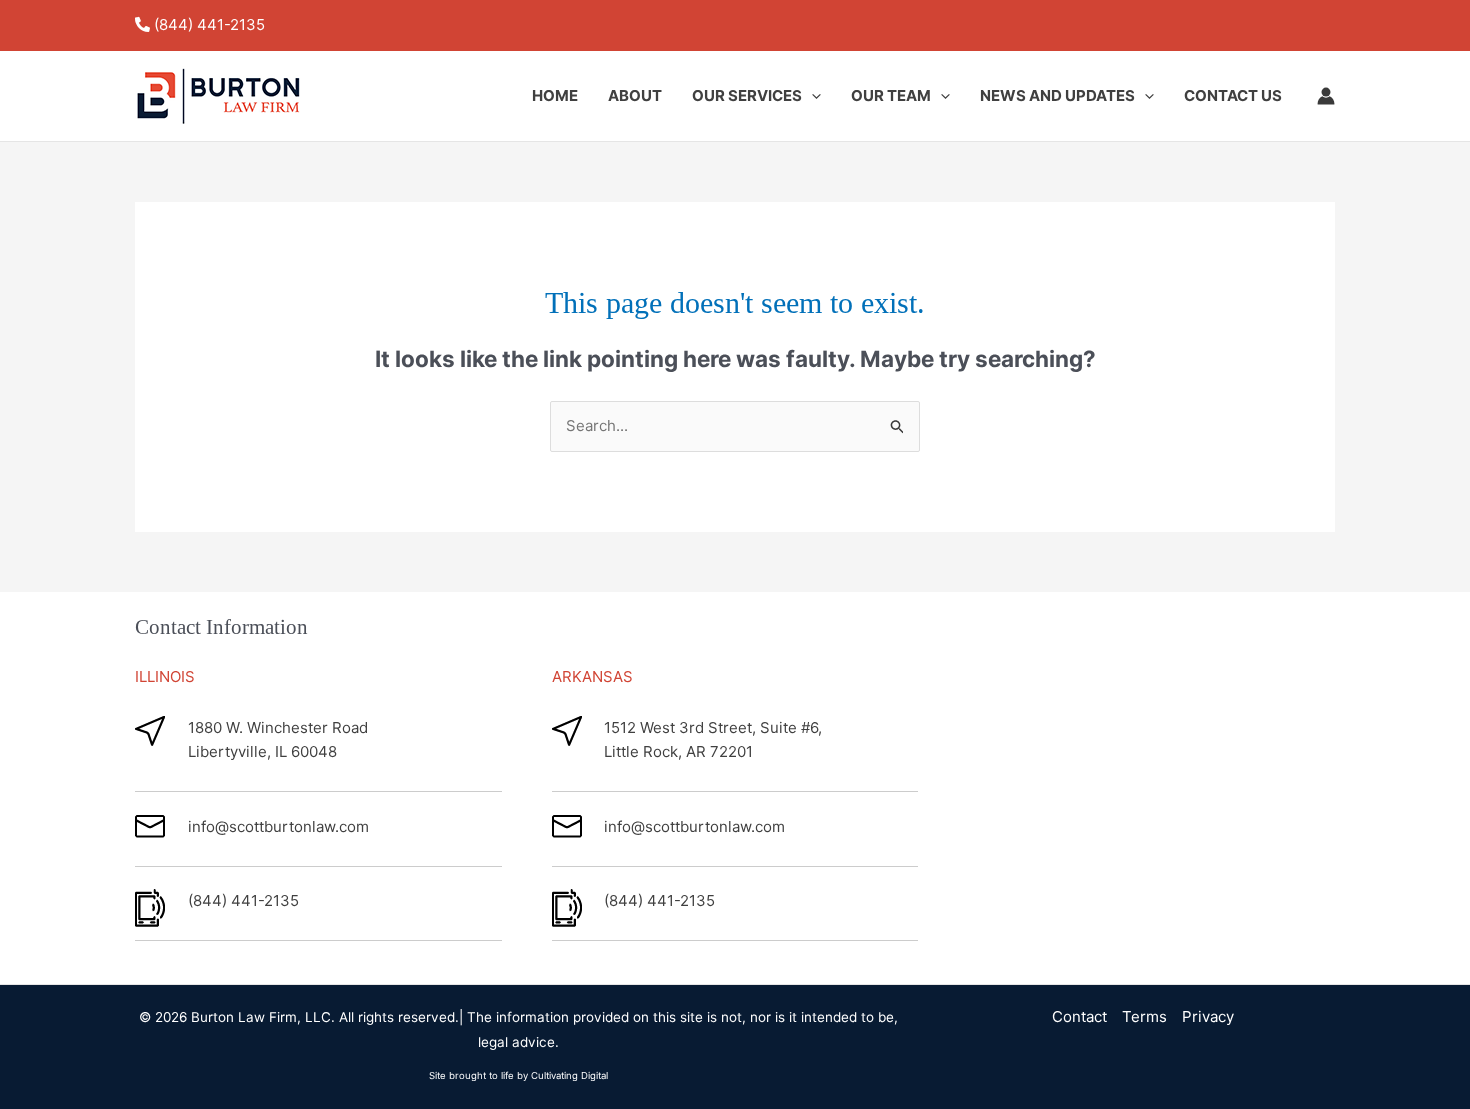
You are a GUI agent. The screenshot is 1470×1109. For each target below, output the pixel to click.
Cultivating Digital (569, 1075)
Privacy (1208, 1016)
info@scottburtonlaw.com (278, 826)
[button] (811, 96)
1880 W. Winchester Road (278, 727)
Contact (1079, 1016)
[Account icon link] (1326, 96)
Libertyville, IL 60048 (262, 751)
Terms (1144, 1016)
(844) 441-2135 (209, 24)
